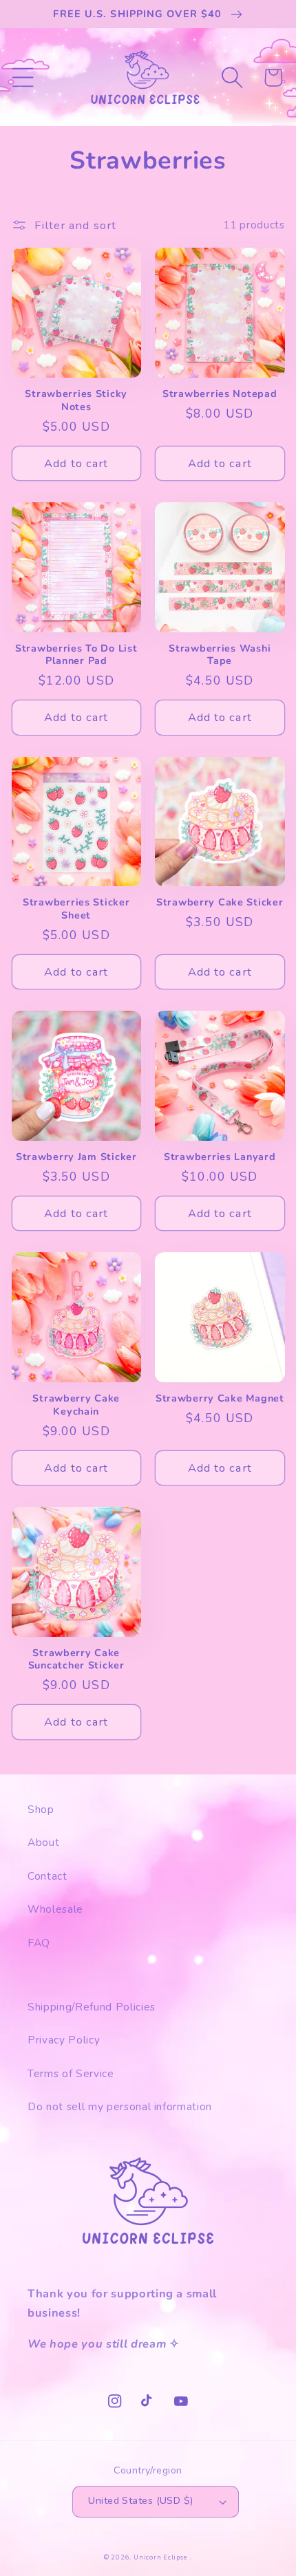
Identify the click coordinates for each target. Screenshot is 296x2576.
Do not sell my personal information (120, 2106)
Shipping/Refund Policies (92, 2007)
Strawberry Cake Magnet (220, 1398)
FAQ (39, 1943)
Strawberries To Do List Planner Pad (76, 655)
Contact (47, 1876)
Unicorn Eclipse (161, 2557)
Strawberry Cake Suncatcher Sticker (76, 1659)
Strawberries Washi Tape (220, 655)
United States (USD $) (140, 2501)
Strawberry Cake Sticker (220, 902)
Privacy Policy (64, 2040)
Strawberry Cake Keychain (76, 1405)
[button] (22, 77)
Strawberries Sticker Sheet (76, 909)
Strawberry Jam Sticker (76, 1157)
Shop (41, 1809)
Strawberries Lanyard (220, 1157)
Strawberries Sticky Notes (76, 400)
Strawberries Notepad (220, 394)
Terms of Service (71, 2073)
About (43, 1842)
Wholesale (55, 1909)
